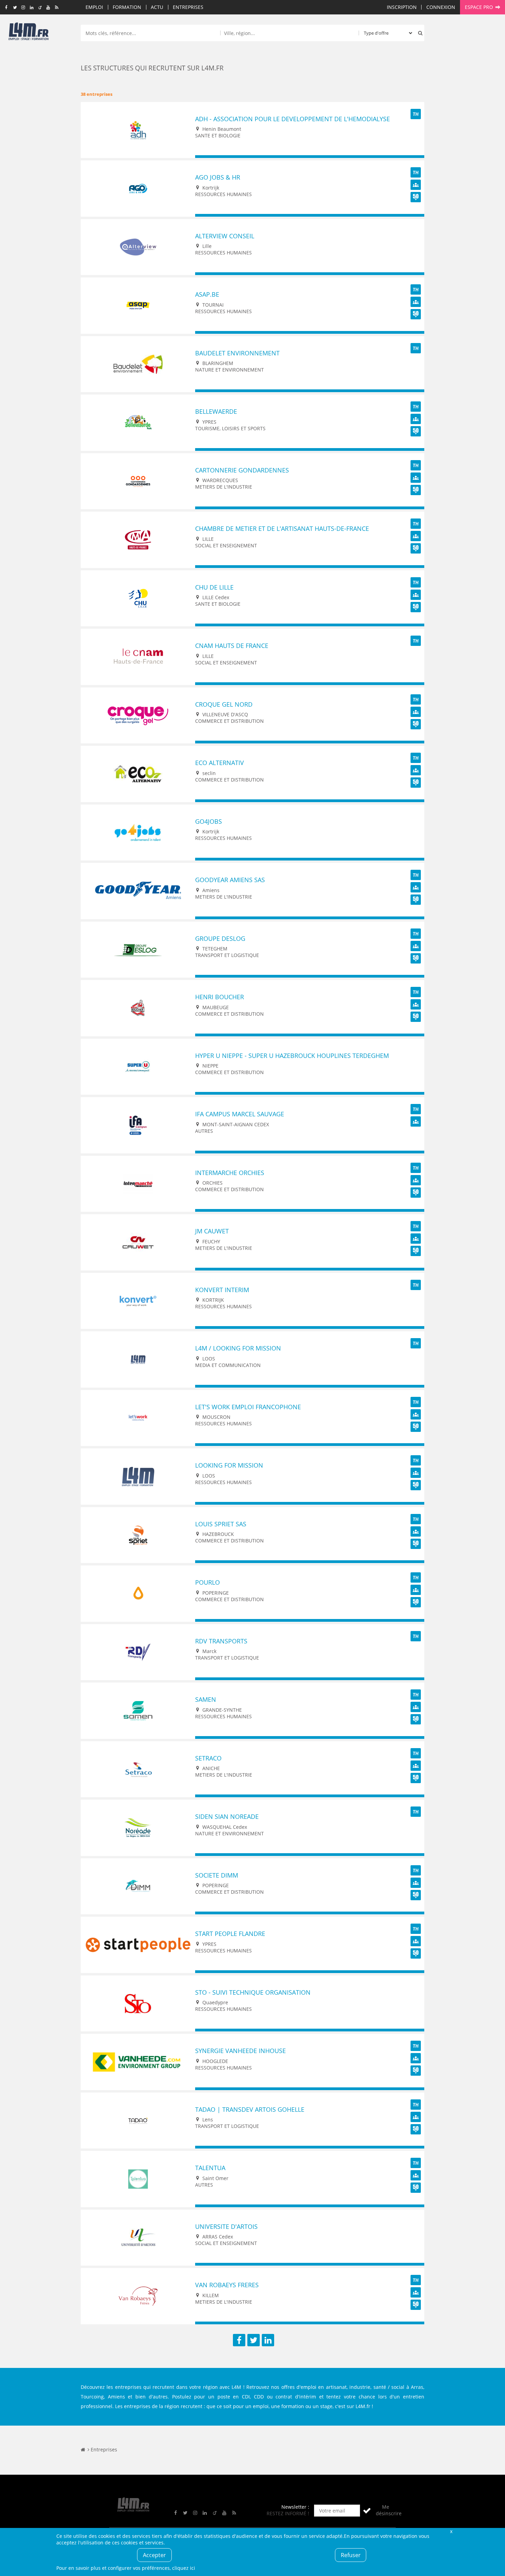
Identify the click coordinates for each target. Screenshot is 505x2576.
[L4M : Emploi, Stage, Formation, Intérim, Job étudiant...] (29, 33)
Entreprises (188, 7)
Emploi (94, 7)
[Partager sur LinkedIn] (268, 2340)
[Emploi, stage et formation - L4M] (83, 2449)
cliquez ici (184, 2568)
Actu (157, 7)
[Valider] (367, 2511)
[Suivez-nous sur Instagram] (23, 8)
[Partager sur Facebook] (239, 2340)
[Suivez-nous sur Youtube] (48, 8)
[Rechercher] (419, 33)
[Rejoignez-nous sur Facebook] (6, 8)
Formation (127, 7)
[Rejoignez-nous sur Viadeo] (40, 8)
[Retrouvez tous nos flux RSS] (57, 8)
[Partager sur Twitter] (254, 2340)
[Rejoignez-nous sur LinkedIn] (31, 8)
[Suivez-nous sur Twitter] (15, 8)
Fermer (451, 2531)
